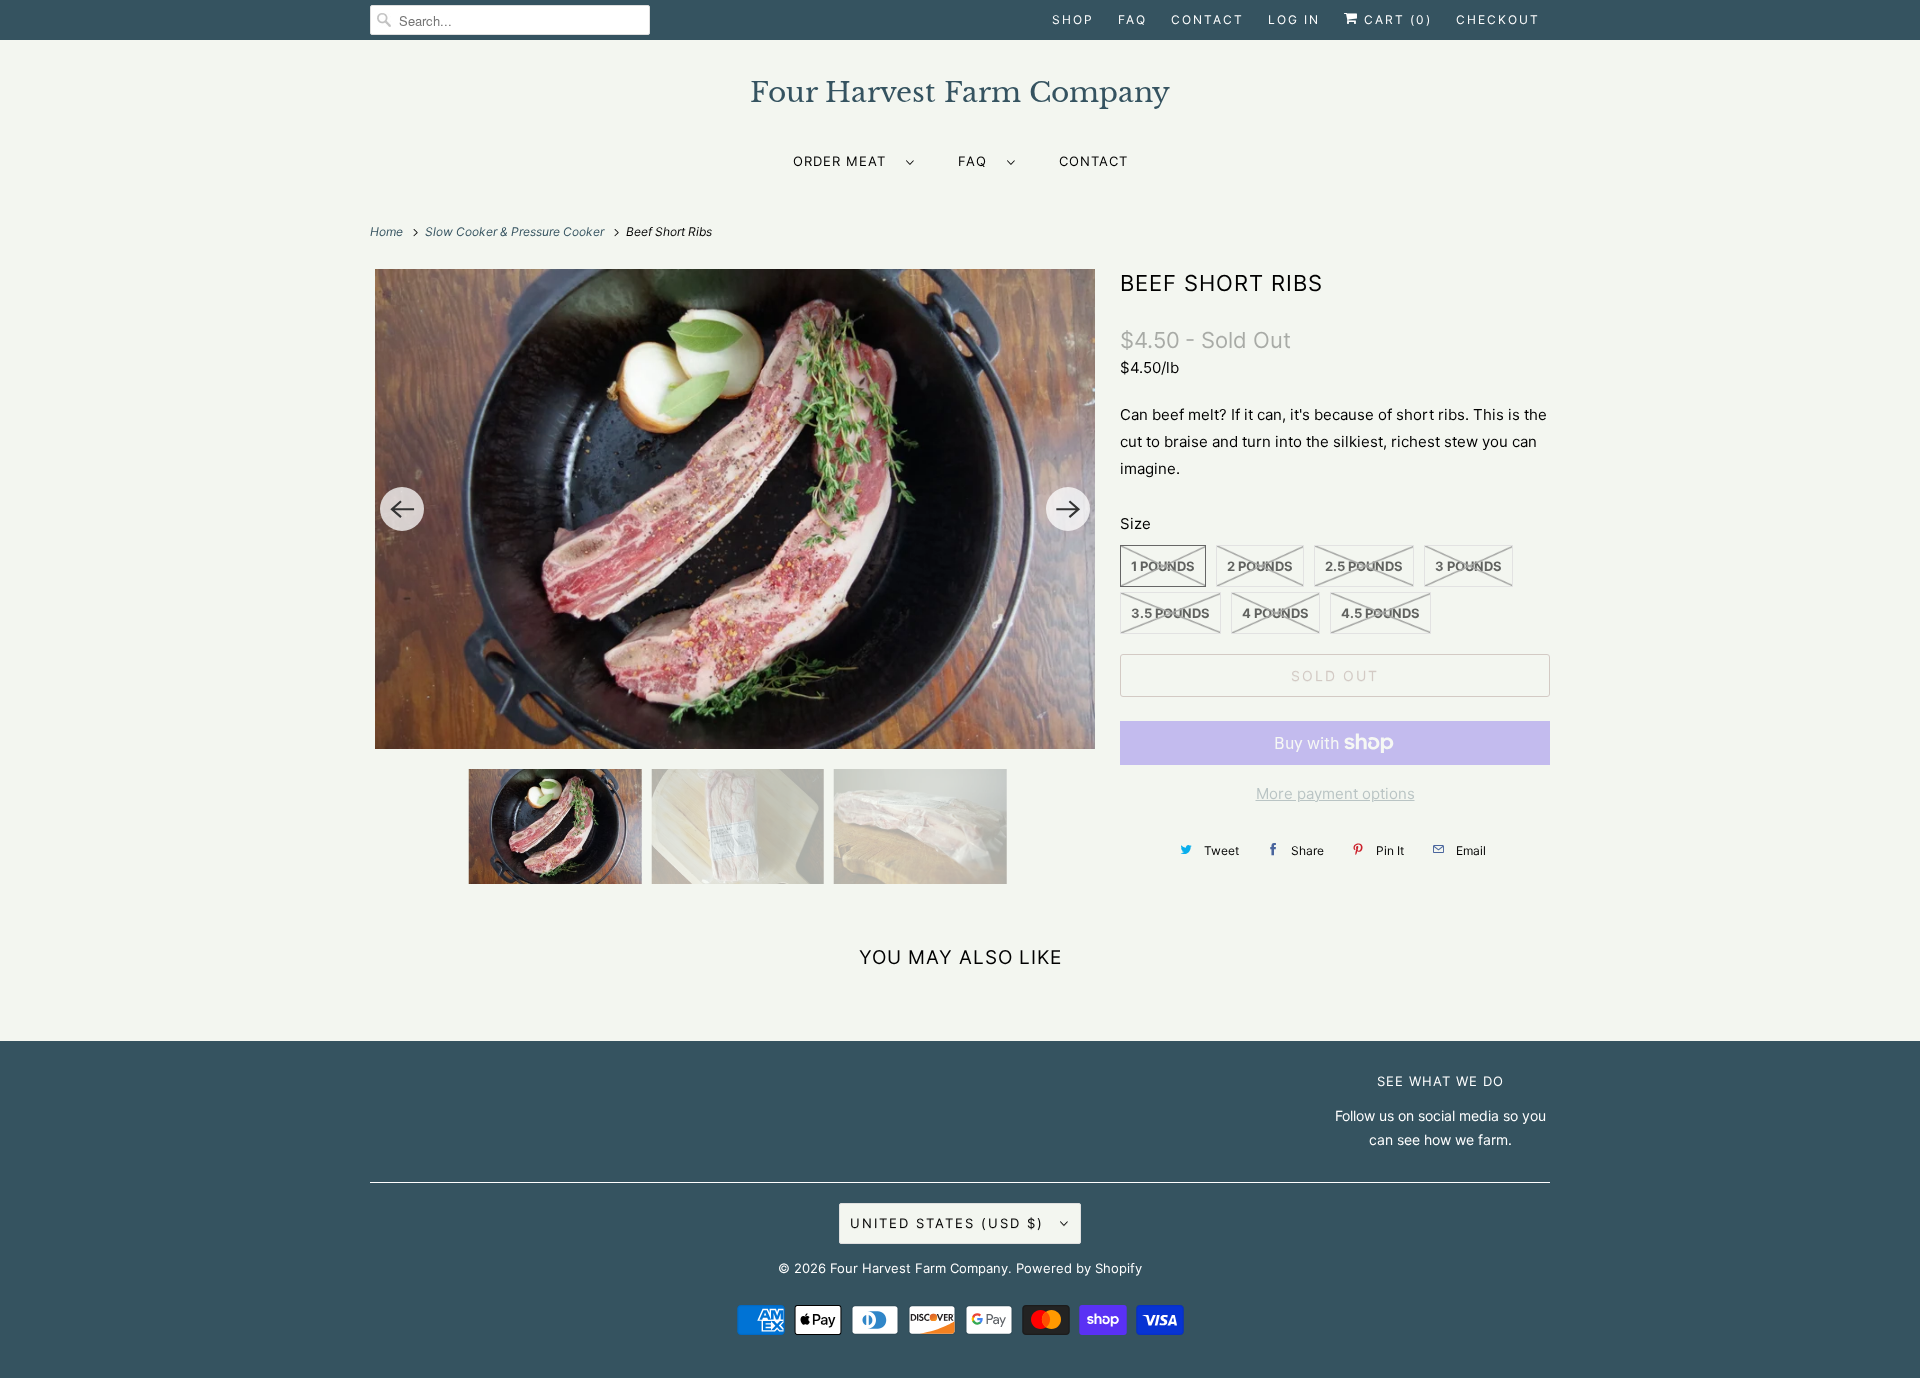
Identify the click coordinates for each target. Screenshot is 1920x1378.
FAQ (1132, 19)
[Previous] (402, 509)
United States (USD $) (950, 1223)
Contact (1207, 19)
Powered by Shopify (1079, 1268)
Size (1135, 523)
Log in (1294, 19)
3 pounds (1468, 566)
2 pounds (1260, 566)
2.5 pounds (1364, 566)
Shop (1073, 19)
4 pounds (1275, 613)
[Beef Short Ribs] (735, 509)
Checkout (1498, 19)
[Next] (1068, 509)
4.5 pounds (1380, 613)
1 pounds (1163, 566)
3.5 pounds (1170, 613)
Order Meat (844, 161)
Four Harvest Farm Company (919, 1268)
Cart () (1395, 19)
